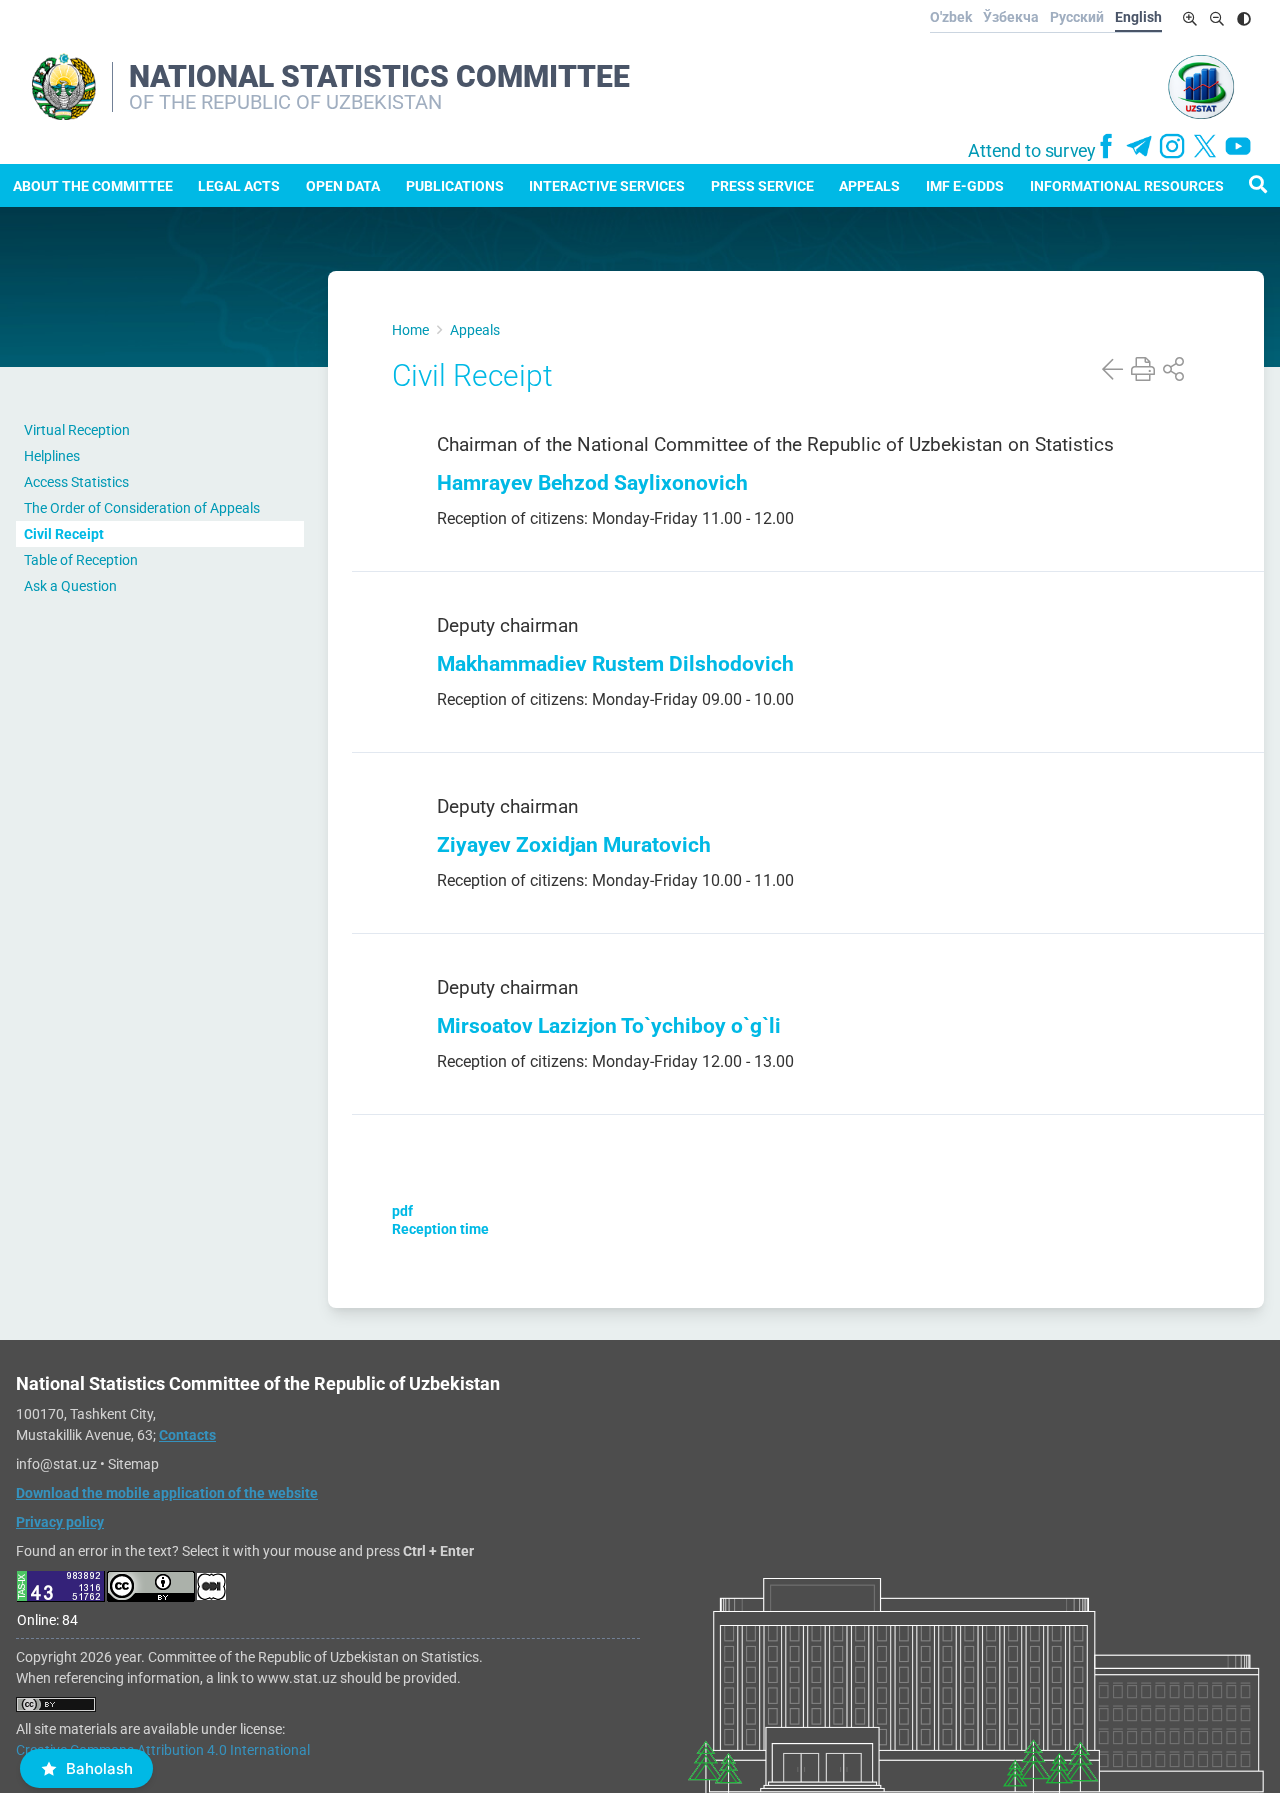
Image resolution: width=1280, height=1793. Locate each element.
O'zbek (951, 17)
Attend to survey (1032, 151)
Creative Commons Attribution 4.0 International (163, 1750)
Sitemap (133, 1464)
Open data (343, 186)
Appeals (869, 186)
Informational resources (1127, 186)
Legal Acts (239, 186)
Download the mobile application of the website (167, 1493)
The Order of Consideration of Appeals (142, 508)
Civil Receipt (64, 534)
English (1138, 17)
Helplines (52, 456)
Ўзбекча (1011, 17)
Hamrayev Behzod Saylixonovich (592, 482)
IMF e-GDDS (965, 186)
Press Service (762, 186)
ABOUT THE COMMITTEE (93, 186)
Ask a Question (70, 586)
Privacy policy (60, 1522)
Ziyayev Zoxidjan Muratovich (574, 844)
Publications (455, 186)
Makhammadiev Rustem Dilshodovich (615, 663)
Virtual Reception (77, 430)
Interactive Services (607, 186)
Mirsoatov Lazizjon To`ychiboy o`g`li (611, 1025)
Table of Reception (81, 560)
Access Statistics (76, 482)
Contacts (187, 1435)
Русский (1077, 17)
